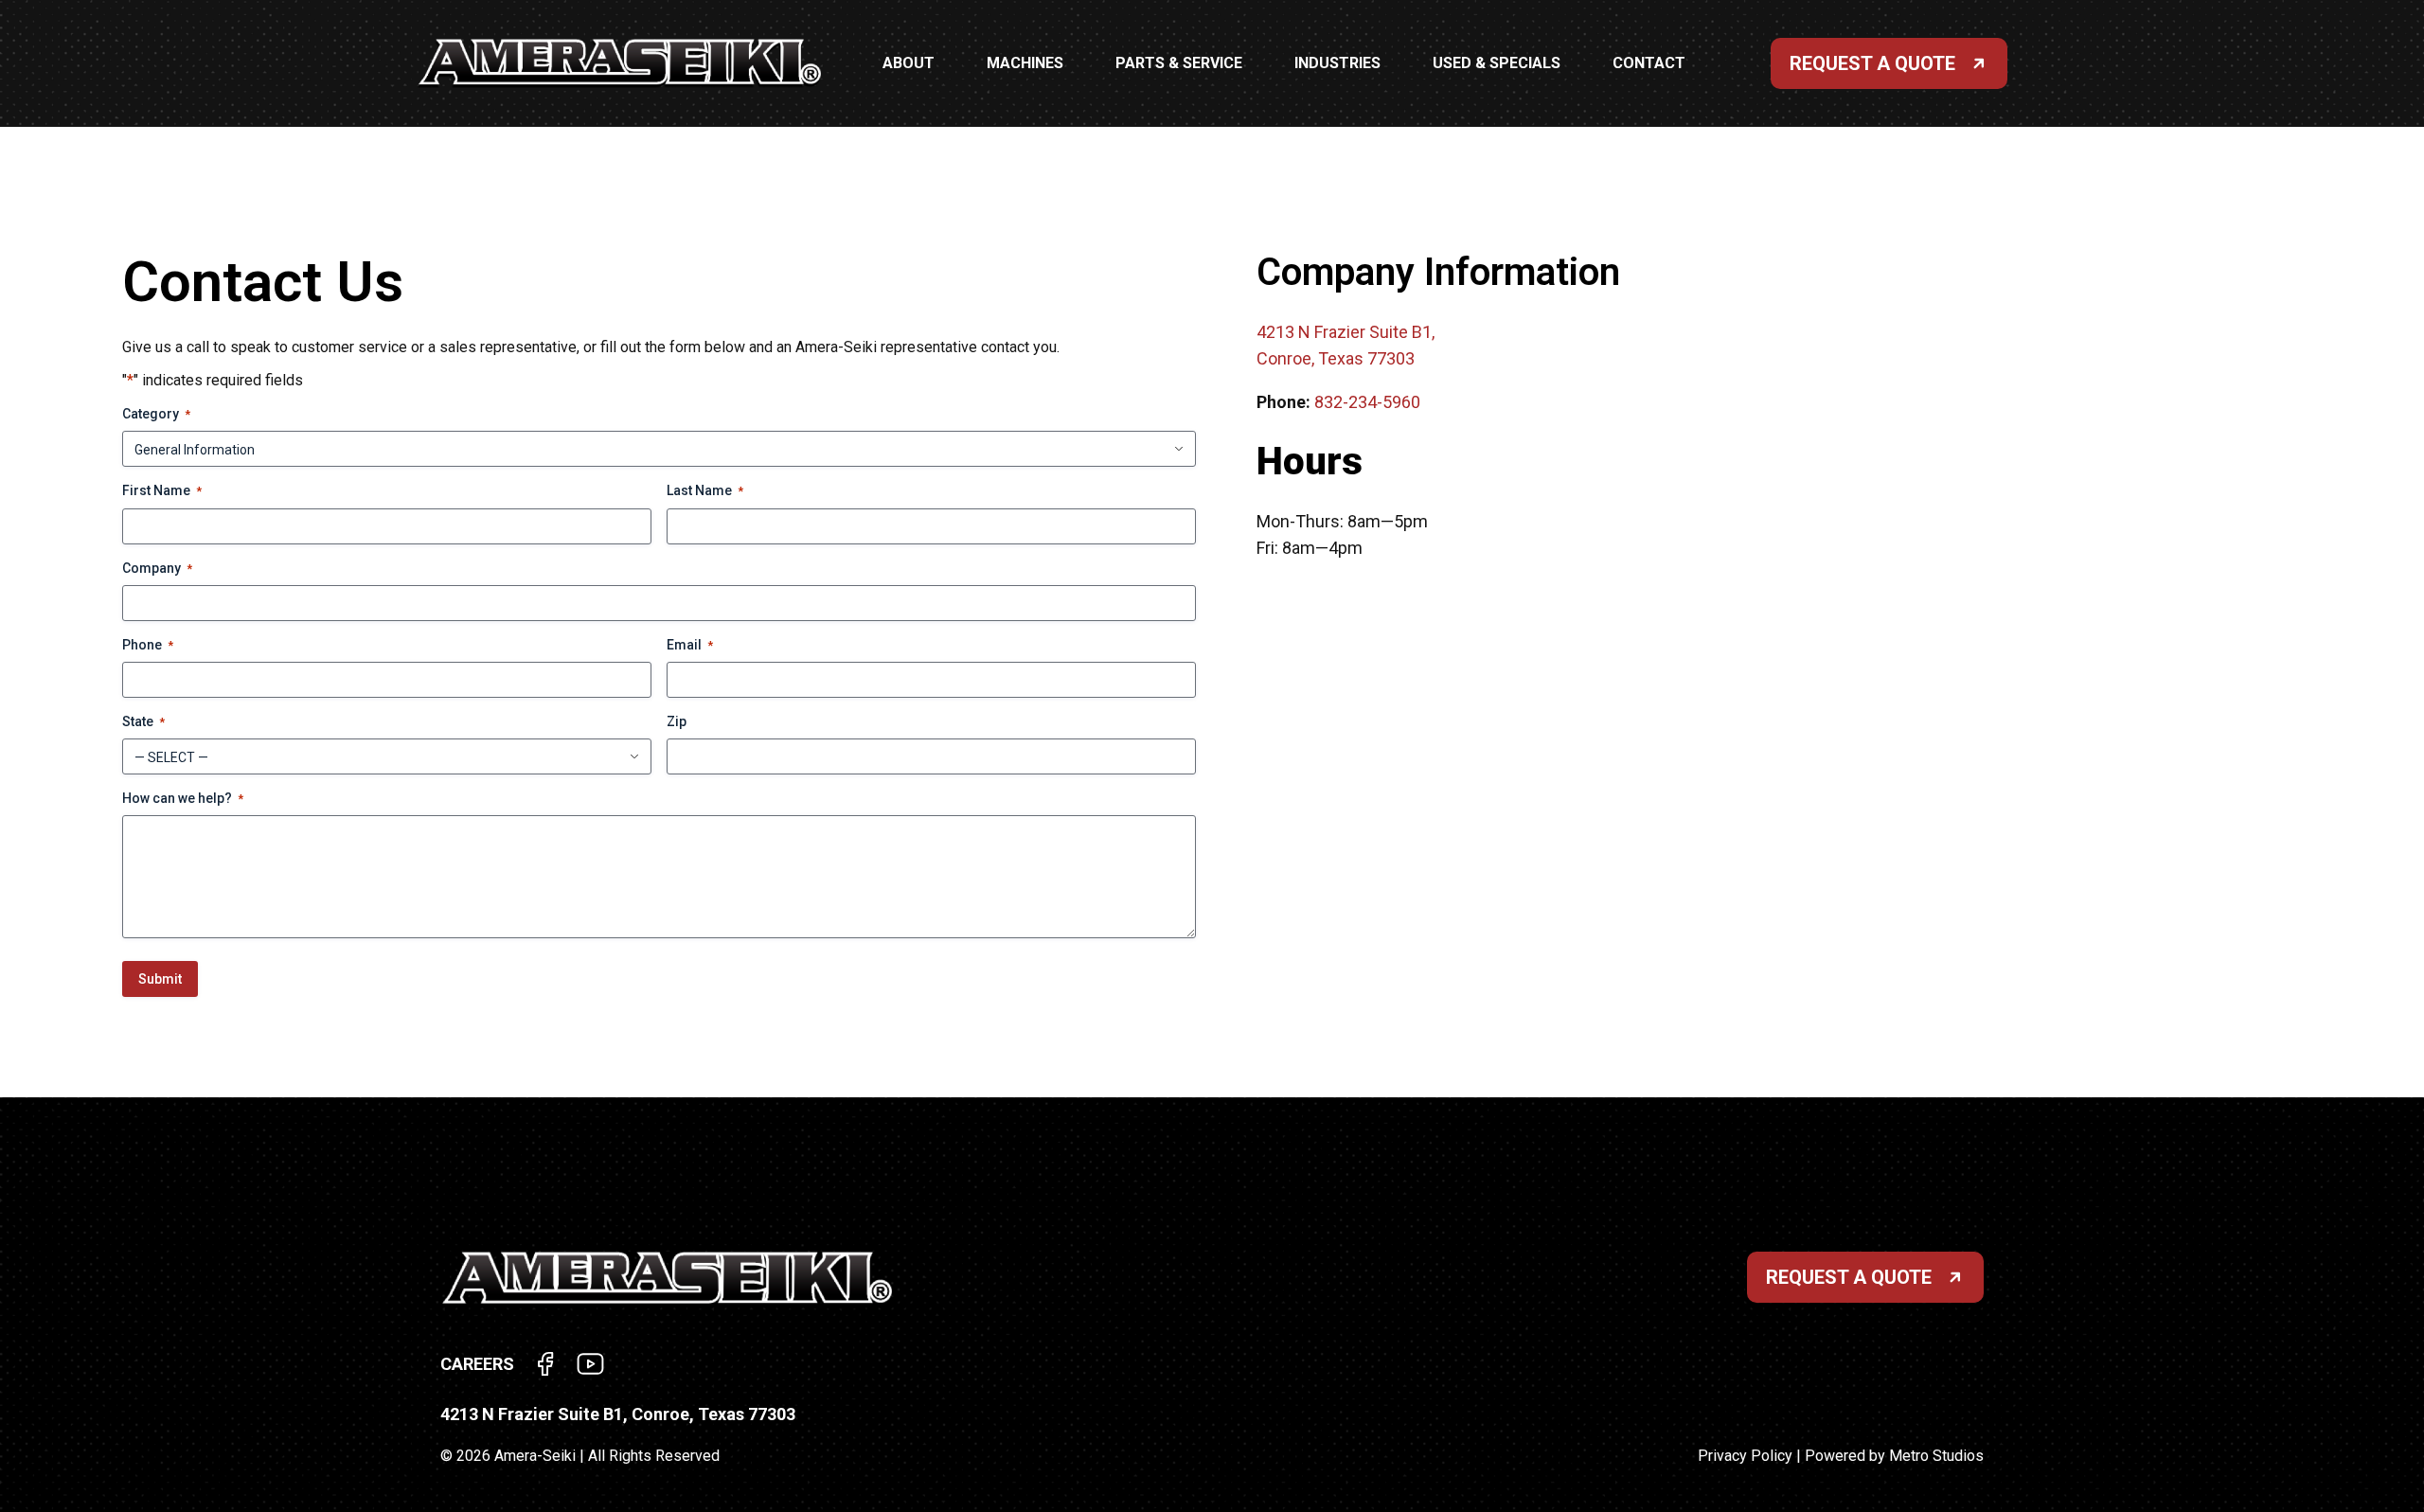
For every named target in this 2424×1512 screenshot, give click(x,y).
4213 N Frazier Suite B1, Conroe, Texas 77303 (618, 1414)
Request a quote (1849, 1277)
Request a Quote (1872, 63)
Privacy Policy (1745, 1456)
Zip (677, 721)
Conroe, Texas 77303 (1336, 358)
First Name (162, 490)
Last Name (705, 490)
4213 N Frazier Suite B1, (1346, 332)
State (143, 721)
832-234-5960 (1367, 402)
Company (157, 568)
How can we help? (183, 798)
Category (156, 414)
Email (690, 645)
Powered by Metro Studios (1894, 1456)
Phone (148, 645)
